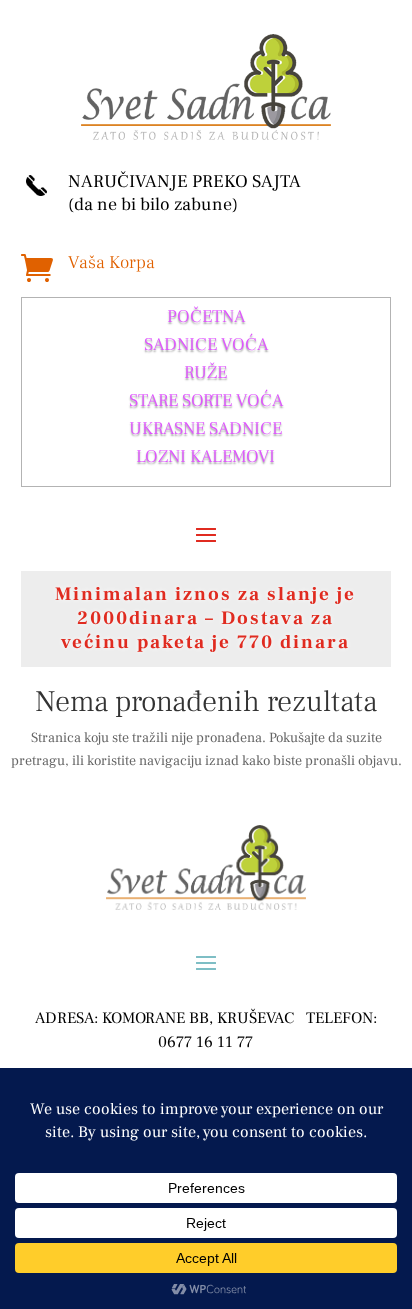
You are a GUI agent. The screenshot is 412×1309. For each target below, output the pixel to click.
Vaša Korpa (111, 262)
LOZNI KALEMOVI (205, 456)
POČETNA (206, 316)
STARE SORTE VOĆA (206, 400)
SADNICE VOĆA (206, 344)
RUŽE (205, 372)
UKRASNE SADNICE (205, 428)
